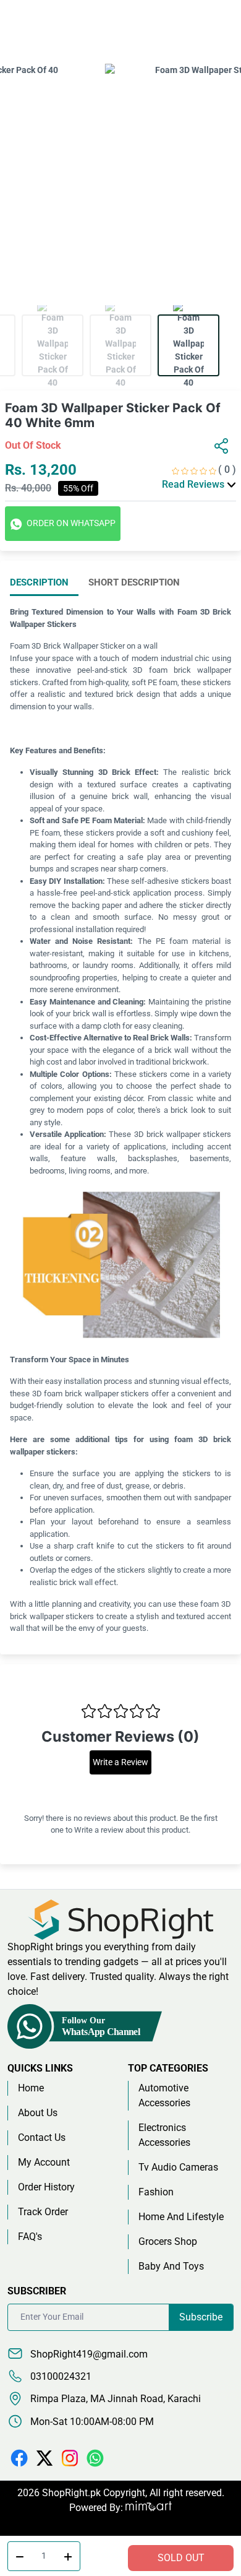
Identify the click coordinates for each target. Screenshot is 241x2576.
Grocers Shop (168, 2241)
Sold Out (181, 2558)
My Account (44, 2162)
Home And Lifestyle (181, 2217)
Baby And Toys (171, 2266)
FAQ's (30, 2237)
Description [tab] (39, 582)
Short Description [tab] (134, 582)
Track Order (43, 2212)
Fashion (156, 2192)
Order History (46, 2187)
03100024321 (60, 2376)
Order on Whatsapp (70, 523)
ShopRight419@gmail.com (88, 2354)
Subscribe (201, 2317)
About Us (38, 2113)
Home (31, 2088)
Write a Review (120, 1762)
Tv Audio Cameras (178, 2167)
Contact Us (42, 2137)
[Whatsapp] (95, 2457)
